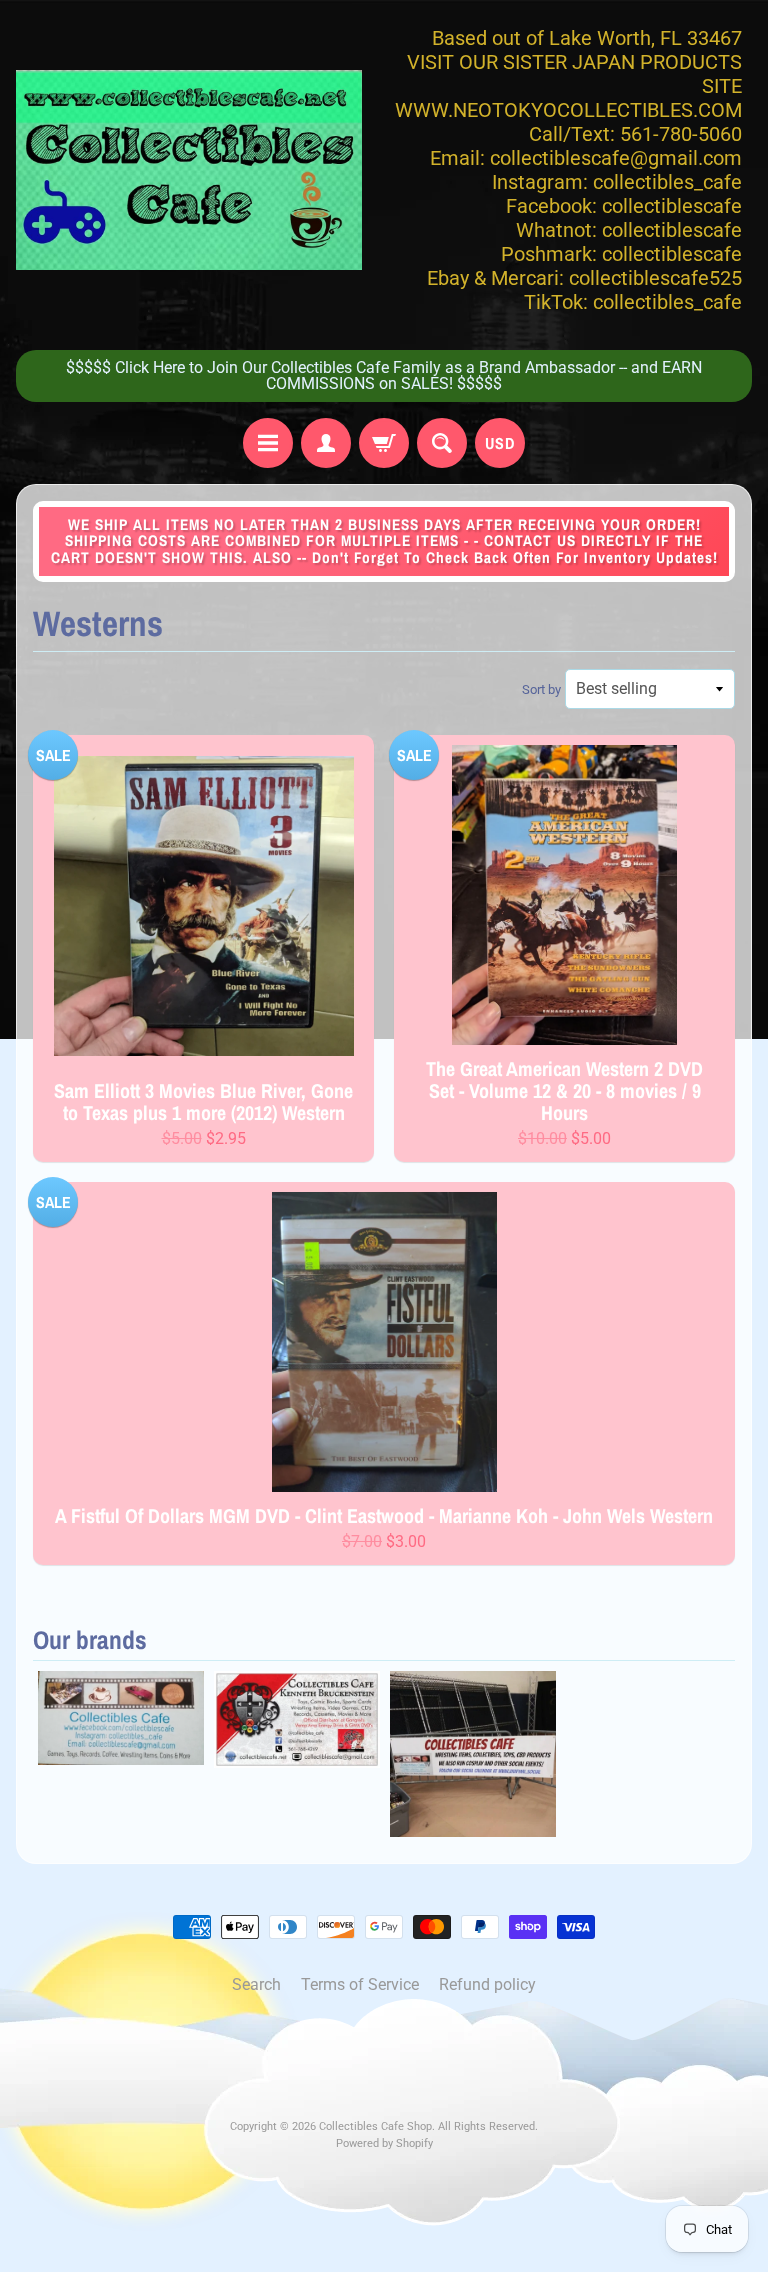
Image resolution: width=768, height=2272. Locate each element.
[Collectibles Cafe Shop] (189, 170)
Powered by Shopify (384, 2143)
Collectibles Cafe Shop (375, 2126)
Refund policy (487, 1984)
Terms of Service (360, 1984)
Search (256, 1984)
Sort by (541, 689)
